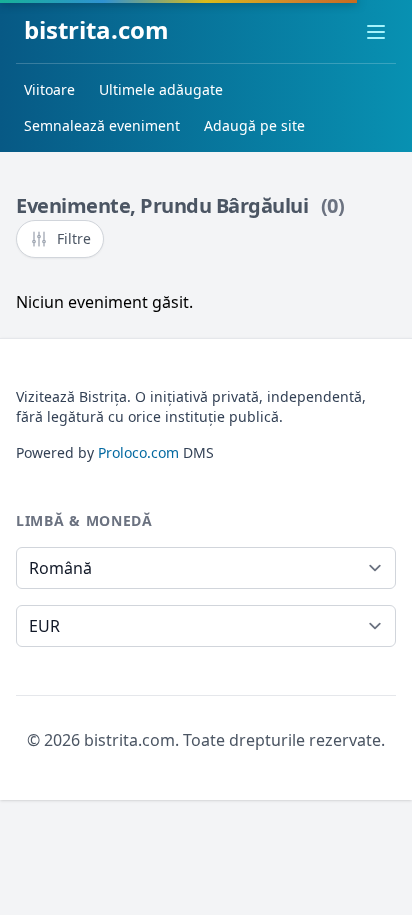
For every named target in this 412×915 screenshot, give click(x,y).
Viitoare (49, 89)
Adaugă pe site (254, 125)
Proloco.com (138, 452)
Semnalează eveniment (102, 125)
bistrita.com (96, 29)
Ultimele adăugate (161, 89)
